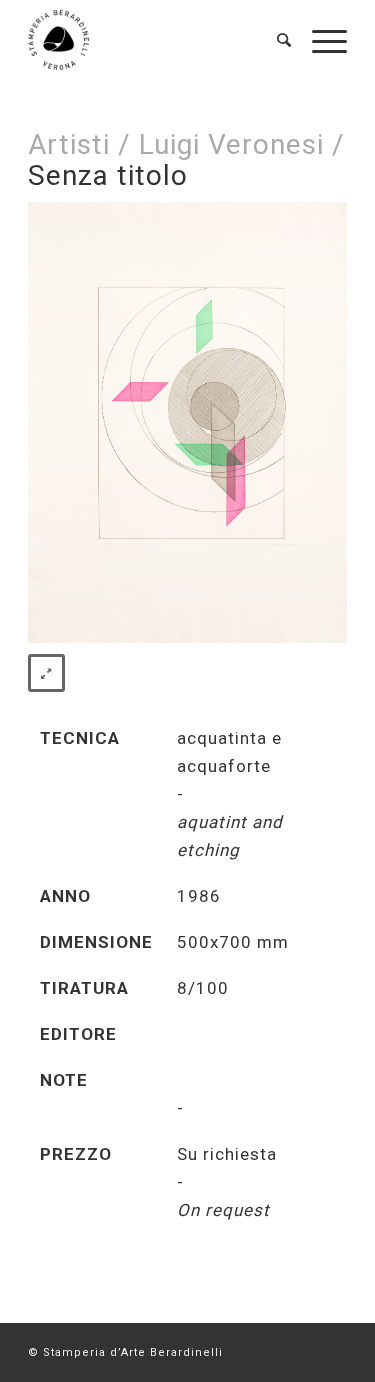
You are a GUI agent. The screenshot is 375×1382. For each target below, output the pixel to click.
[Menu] (319, 40)
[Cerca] (274, 40)
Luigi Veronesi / (242, 144)
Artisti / (79, 144)
